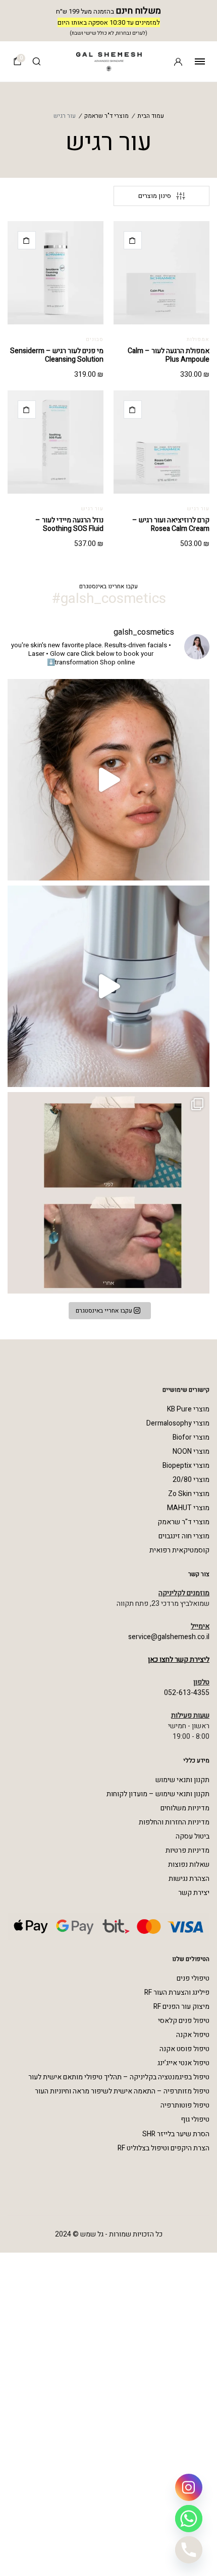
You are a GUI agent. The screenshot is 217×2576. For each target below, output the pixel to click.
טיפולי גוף (195, 2119)
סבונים (95, 340)
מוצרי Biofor (191, 1437)
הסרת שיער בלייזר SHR (176, 2134)
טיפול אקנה (193, 2035)
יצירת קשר (194, 1893)
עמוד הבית (151, 116)
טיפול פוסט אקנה (184, 2049)
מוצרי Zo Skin (189, 1494)
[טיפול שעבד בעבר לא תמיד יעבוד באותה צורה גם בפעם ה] (108, 780)
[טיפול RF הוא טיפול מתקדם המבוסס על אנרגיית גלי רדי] (108, 986)
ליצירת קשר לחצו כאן (179, 1659)
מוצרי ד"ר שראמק (106, 116)
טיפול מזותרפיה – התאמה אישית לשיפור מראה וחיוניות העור (122, 2091)
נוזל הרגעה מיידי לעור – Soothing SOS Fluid (69, 524)
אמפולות (198, 340)
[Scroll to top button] (15, 2536)
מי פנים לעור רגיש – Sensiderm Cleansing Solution (57, 355)
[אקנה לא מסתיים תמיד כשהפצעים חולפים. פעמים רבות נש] (108, 1193)
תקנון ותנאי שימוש (182, 1780)
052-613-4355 (187, 1693)
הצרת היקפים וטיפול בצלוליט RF (164, 2148)
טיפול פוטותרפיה (185, 2105)
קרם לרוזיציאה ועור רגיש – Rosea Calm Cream (171, 524)
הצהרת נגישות (189, 1879)
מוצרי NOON (191, 1451)
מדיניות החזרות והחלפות (174, 1822)
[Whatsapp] (189, 2519)
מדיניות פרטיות (187, 1850)
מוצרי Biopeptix (186, 1466)
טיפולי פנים (193, 1978)
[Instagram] (189, 2487)
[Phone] (189, 2550)
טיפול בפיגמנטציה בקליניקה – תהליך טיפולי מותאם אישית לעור (119, 2077)
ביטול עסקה (193, 1836)
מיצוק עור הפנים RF (181, 2007)
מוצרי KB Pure (188, 1409)
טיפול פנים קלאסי (184, 2021)
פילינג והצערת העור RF (177, 1992)
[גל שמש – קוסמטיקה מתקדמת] (109, 61)
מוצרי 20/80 (191, 1480)
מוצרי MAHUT (188, 1508)
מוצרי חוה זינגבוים (184, 1536)
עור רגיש (198, 509)
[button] (133, 240)
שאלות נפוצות (189, 1865)
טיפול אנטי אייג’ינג (183, 2063)
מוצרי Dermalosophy (178, 1423)
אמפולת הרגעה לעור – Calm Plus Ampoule (169, 355)
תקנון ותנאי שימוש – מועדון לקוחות (158, 1794)
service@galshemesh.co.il (169, 1637)
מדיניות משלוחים (185, 1808)
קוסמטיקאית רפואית (179, 1550)
